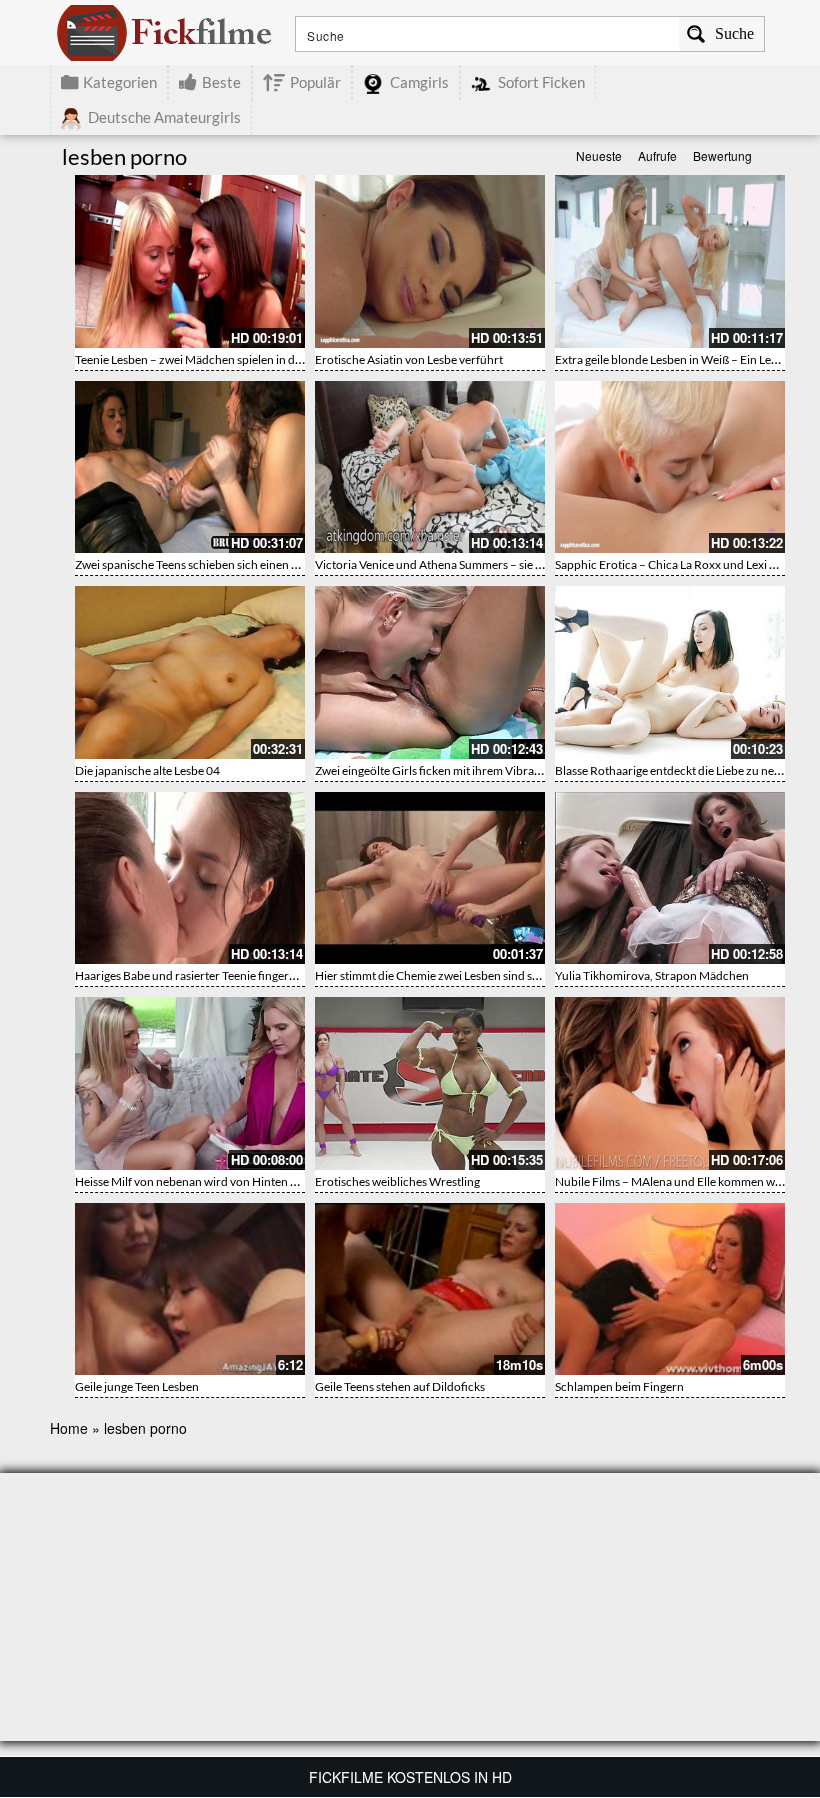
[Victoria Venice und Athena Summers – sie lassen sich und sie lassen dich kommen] (430, 467)
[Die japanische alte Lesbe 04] (190, 672)
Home (69, 1428)
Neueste (599, 155)
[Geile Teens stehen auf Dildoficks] (430, 1289)
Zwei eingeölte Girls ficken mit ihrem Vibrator (432, 770)
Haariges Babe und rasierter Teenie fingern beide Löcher (220, 975)
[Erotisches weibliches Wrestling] (430, 1083)
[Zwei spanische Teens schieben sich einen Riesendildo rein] (190, 467)
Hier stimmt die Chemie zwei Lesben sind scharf (437, 975)
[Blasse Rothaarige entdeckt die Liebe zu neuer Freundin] (670, 672)
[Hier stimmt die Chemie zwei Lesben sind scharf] (430, 878)
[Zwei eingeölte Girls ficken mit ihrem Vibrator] (430, 672)
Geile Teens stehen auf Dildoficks (400, 1386)
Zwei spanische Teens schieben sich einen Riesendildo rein (225, 564)
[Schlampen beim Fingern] (670, 1289)
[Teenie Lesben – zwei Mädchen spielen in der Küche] (190, 261)
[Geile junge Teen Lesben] (190, 1289)
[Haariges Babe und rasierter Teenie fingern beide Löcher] (190, 878)
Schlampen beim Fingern (619, 1386)
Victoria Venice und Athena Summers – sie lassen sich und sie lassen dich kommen (525, 564)
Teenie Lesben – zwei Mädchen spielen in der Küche (208, 359)
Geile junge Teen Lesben (137, 1386)
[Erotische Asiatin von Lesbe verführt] (430, 261)
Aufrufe (657, 155)
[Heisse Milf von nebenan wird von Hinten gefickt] (190, 1083)
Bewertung (722, 155)
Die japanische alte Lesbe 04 (147, 770)
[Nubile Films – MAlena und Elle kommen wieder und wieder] (670, 1083)
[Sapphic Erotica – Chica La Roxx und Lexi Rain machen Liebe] (670, 467)
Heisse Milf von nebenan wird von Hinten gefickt (200, 1181)
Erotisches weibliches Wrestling (397, 1181)
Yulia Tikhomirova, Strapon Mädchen (652, 975)
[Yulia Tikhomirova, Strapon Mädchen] (670, 878)
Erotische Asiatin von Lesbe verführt (409, 359)
